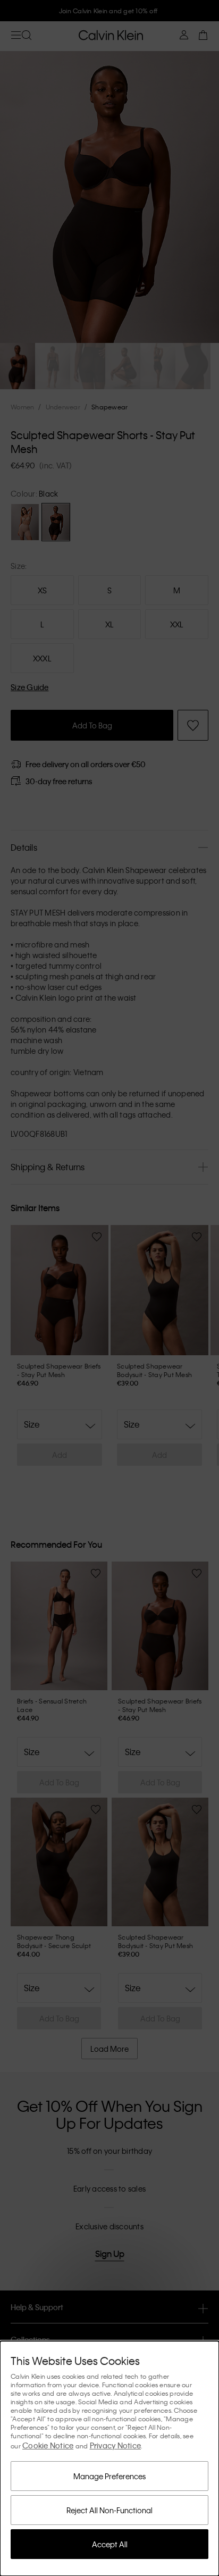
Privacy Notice (116, 2445)
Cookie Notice (48, 2445)
